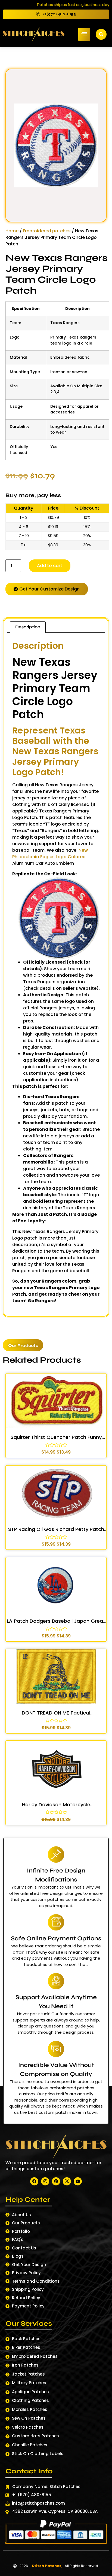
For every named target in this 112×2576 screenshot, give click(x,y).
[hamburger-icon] (84, 34)
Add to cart (50, 566)
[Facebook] (34, 2181)
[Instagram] (45, 2181)
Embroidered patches (47, 231)
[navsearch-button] (101, 34)
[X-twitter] (67, 2181)
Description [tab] (28, 627)
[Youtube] (78, 2181)
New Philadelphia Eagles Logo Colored (50, 853)
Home (12, 231)
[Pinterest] (56, 2181)
